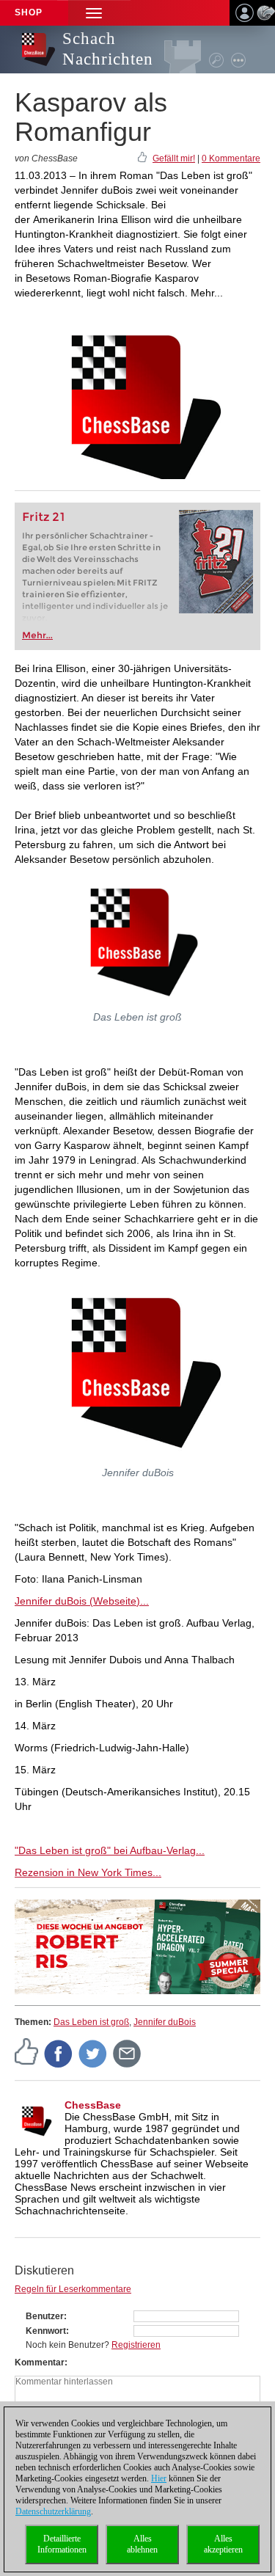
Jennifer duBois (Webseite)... (82, 1601)
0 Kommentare (231, 158)
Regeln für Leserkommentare (73, 2289)
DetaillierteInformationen (62, 2544)
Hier (159, 2478)
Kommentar (40, 2362)
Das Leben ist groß (91, 2022)
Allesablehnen (142, 2544)
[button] (94, 13)
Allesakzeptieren (223, 2544)
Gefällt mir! (174, 158)
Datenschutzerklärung (53, 2511)
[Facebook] (59, 2053)
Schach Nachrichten (108, 49)
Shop (29, 12)
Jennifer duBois (165, 2022)
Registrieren (136, 2345)
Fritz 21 (44, 517)
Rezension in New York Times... (88, 1872)
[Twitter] (93, 2053)
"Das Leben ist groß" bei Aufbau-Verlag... (110, 1850)
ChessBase (93, 2105)
